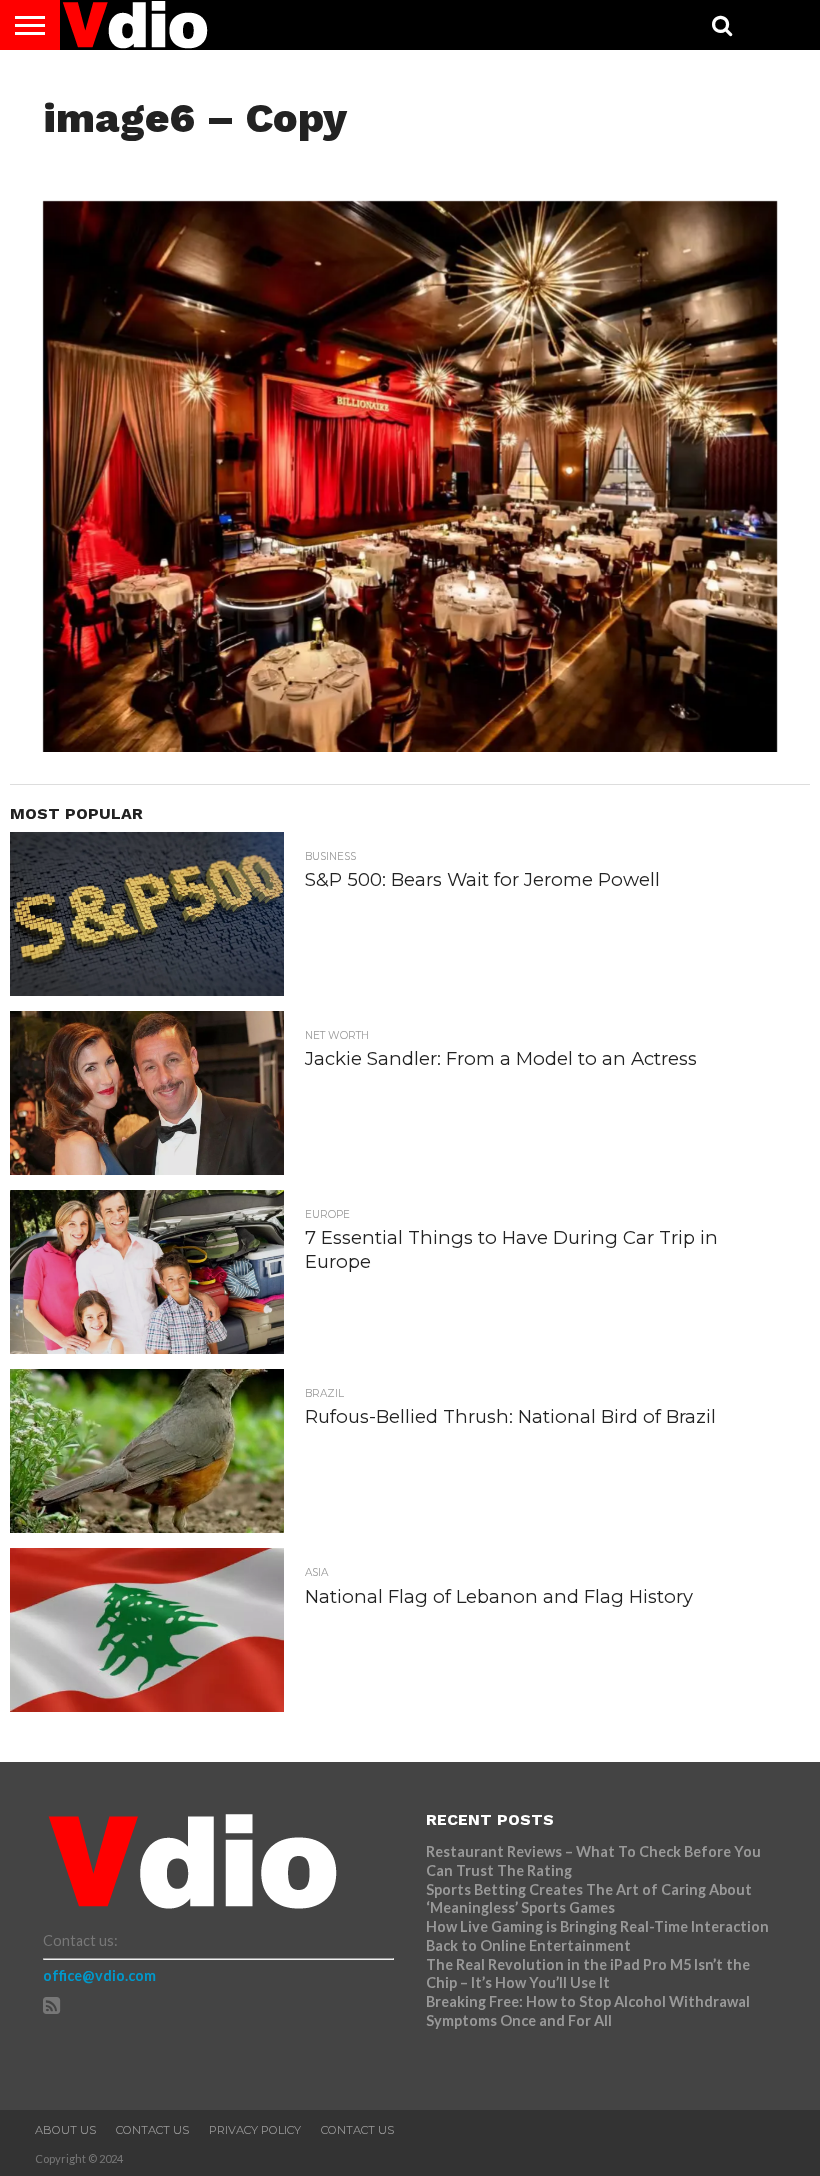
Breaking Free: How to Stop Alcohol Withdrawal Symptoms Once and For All (588, 2011)
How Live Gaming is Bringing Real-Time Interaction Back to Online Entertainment (597, 1936)
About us (65, 2130)
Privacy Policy (255, 2130)
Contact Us (152, 2130)
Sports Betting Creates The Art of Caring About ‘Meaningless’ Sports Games (589, 1899)
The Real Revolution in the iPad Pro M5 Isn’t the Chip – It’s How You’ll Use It (588, 1974)
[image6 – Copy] (410, 745)
